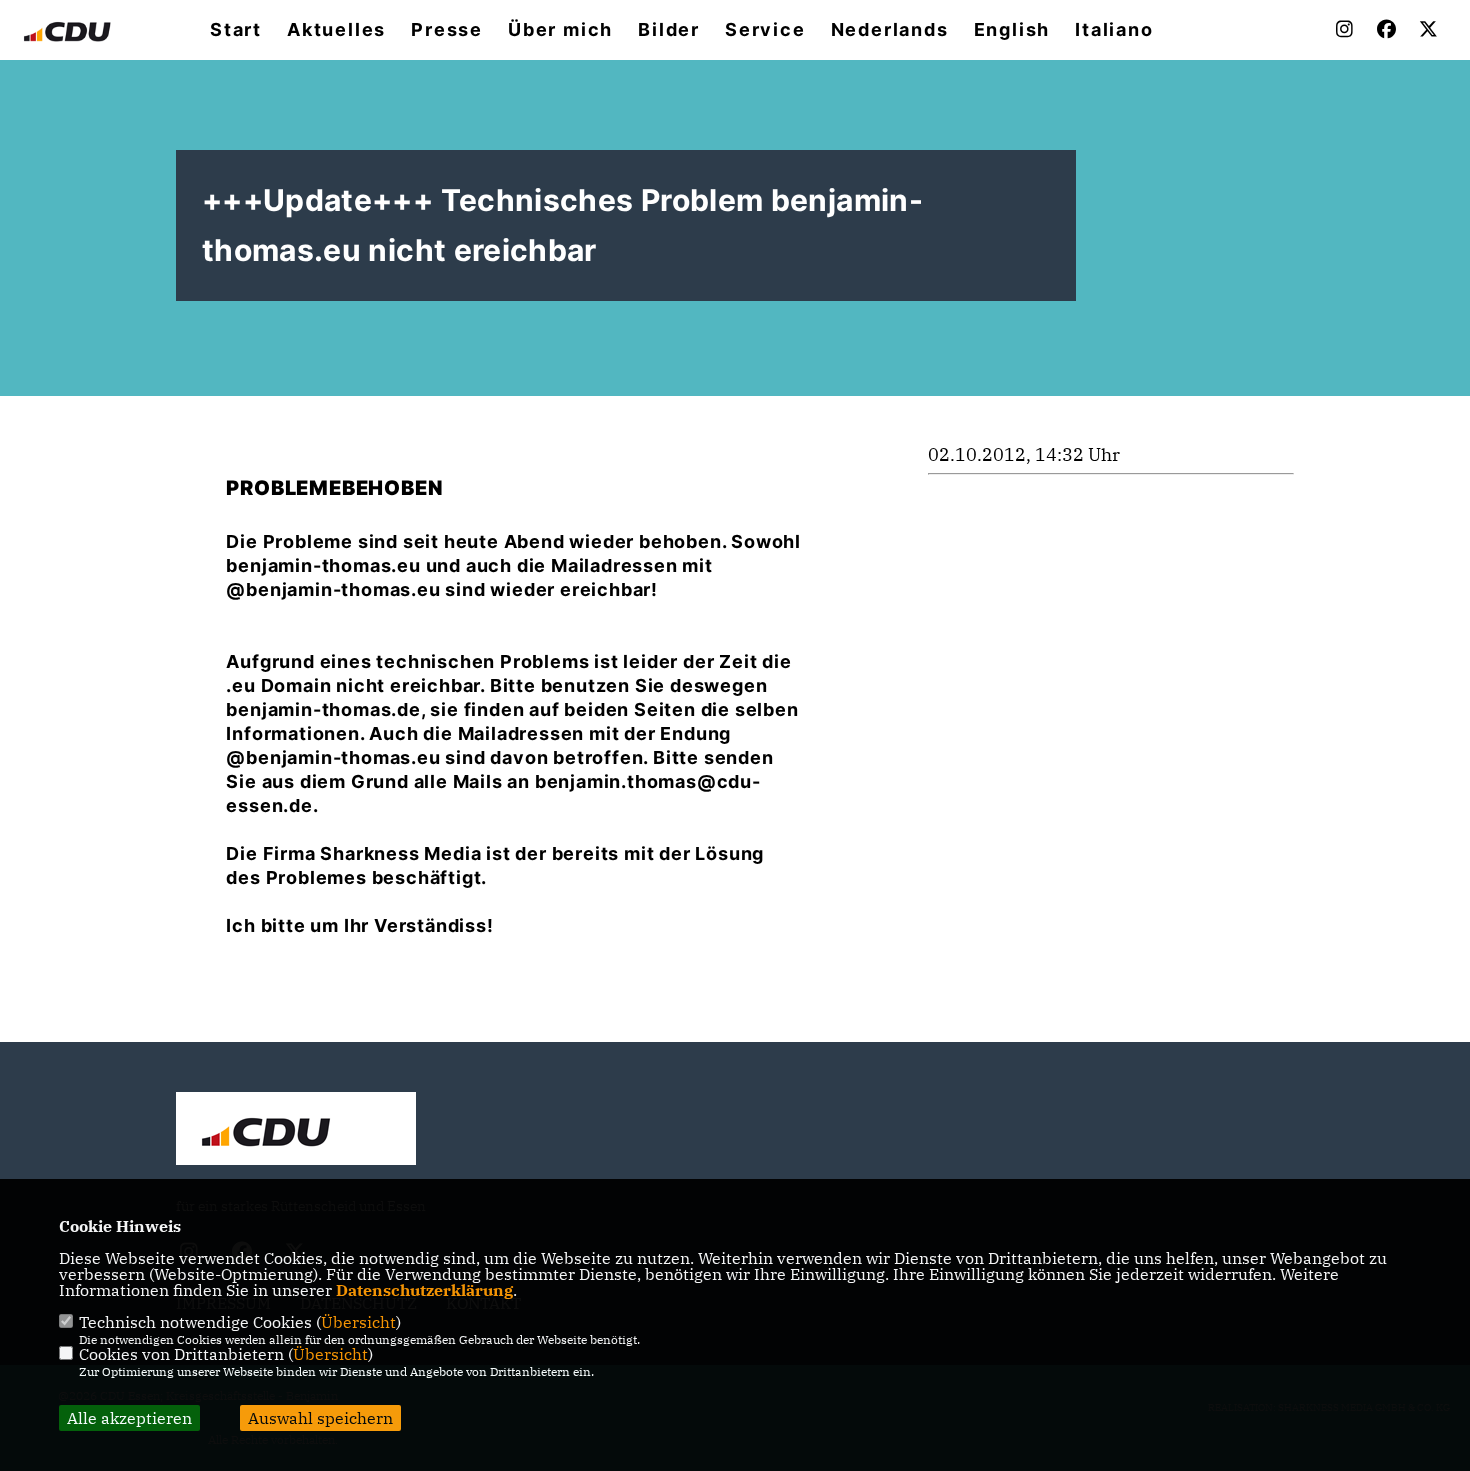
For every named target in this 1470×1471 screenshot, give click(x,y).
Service (765, 30)
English (1012, 30)
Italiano (1114, 30)
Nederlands (890, 30)
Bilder (669, 30)
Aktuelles (336, 30)
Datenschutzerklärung (424, 1290)
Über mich (560, 30)
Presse (447, 30)
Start (236, 30)
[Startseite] (296, 1131)
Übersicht (358, 1322)
